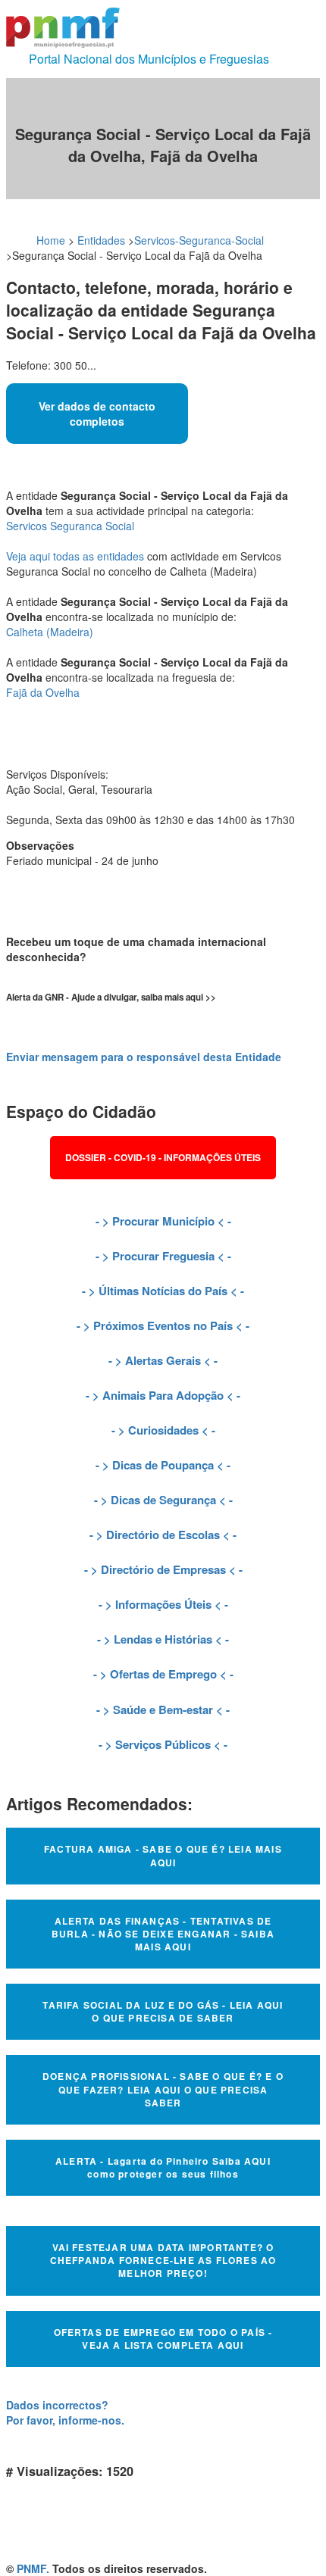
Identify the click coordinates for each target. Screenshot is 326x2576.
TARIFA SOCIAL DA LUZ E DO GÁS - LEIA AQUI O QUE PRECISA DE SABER (163, 2011)
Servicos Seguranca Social (70, 526)
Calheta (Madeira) (50, 632)
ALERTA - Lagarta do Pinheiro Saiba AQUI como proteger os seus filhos (163, 2167)
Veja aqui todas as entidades (75, 556)
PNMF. (33, 2568)
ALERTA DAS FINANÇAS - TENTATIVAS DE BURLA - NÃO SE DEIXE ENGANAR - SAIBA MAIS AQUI (163, 1934)
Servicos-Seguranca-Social (199, 240)
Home (51, 240)
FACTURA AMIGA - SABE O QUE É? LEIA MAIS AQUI (163, 1855)
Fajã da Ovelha (43, 692)
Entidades (101, 240)
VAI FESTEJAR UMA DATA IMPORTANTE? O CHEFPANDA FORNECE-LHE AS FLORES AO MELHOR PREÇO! (163, 2260)
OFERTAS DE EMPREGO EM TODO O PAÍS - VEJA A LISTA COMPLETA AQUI (163, 2339)
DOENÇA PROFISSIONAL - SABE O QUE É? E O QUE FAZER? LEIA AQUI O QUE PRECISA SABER (163, 2089)
